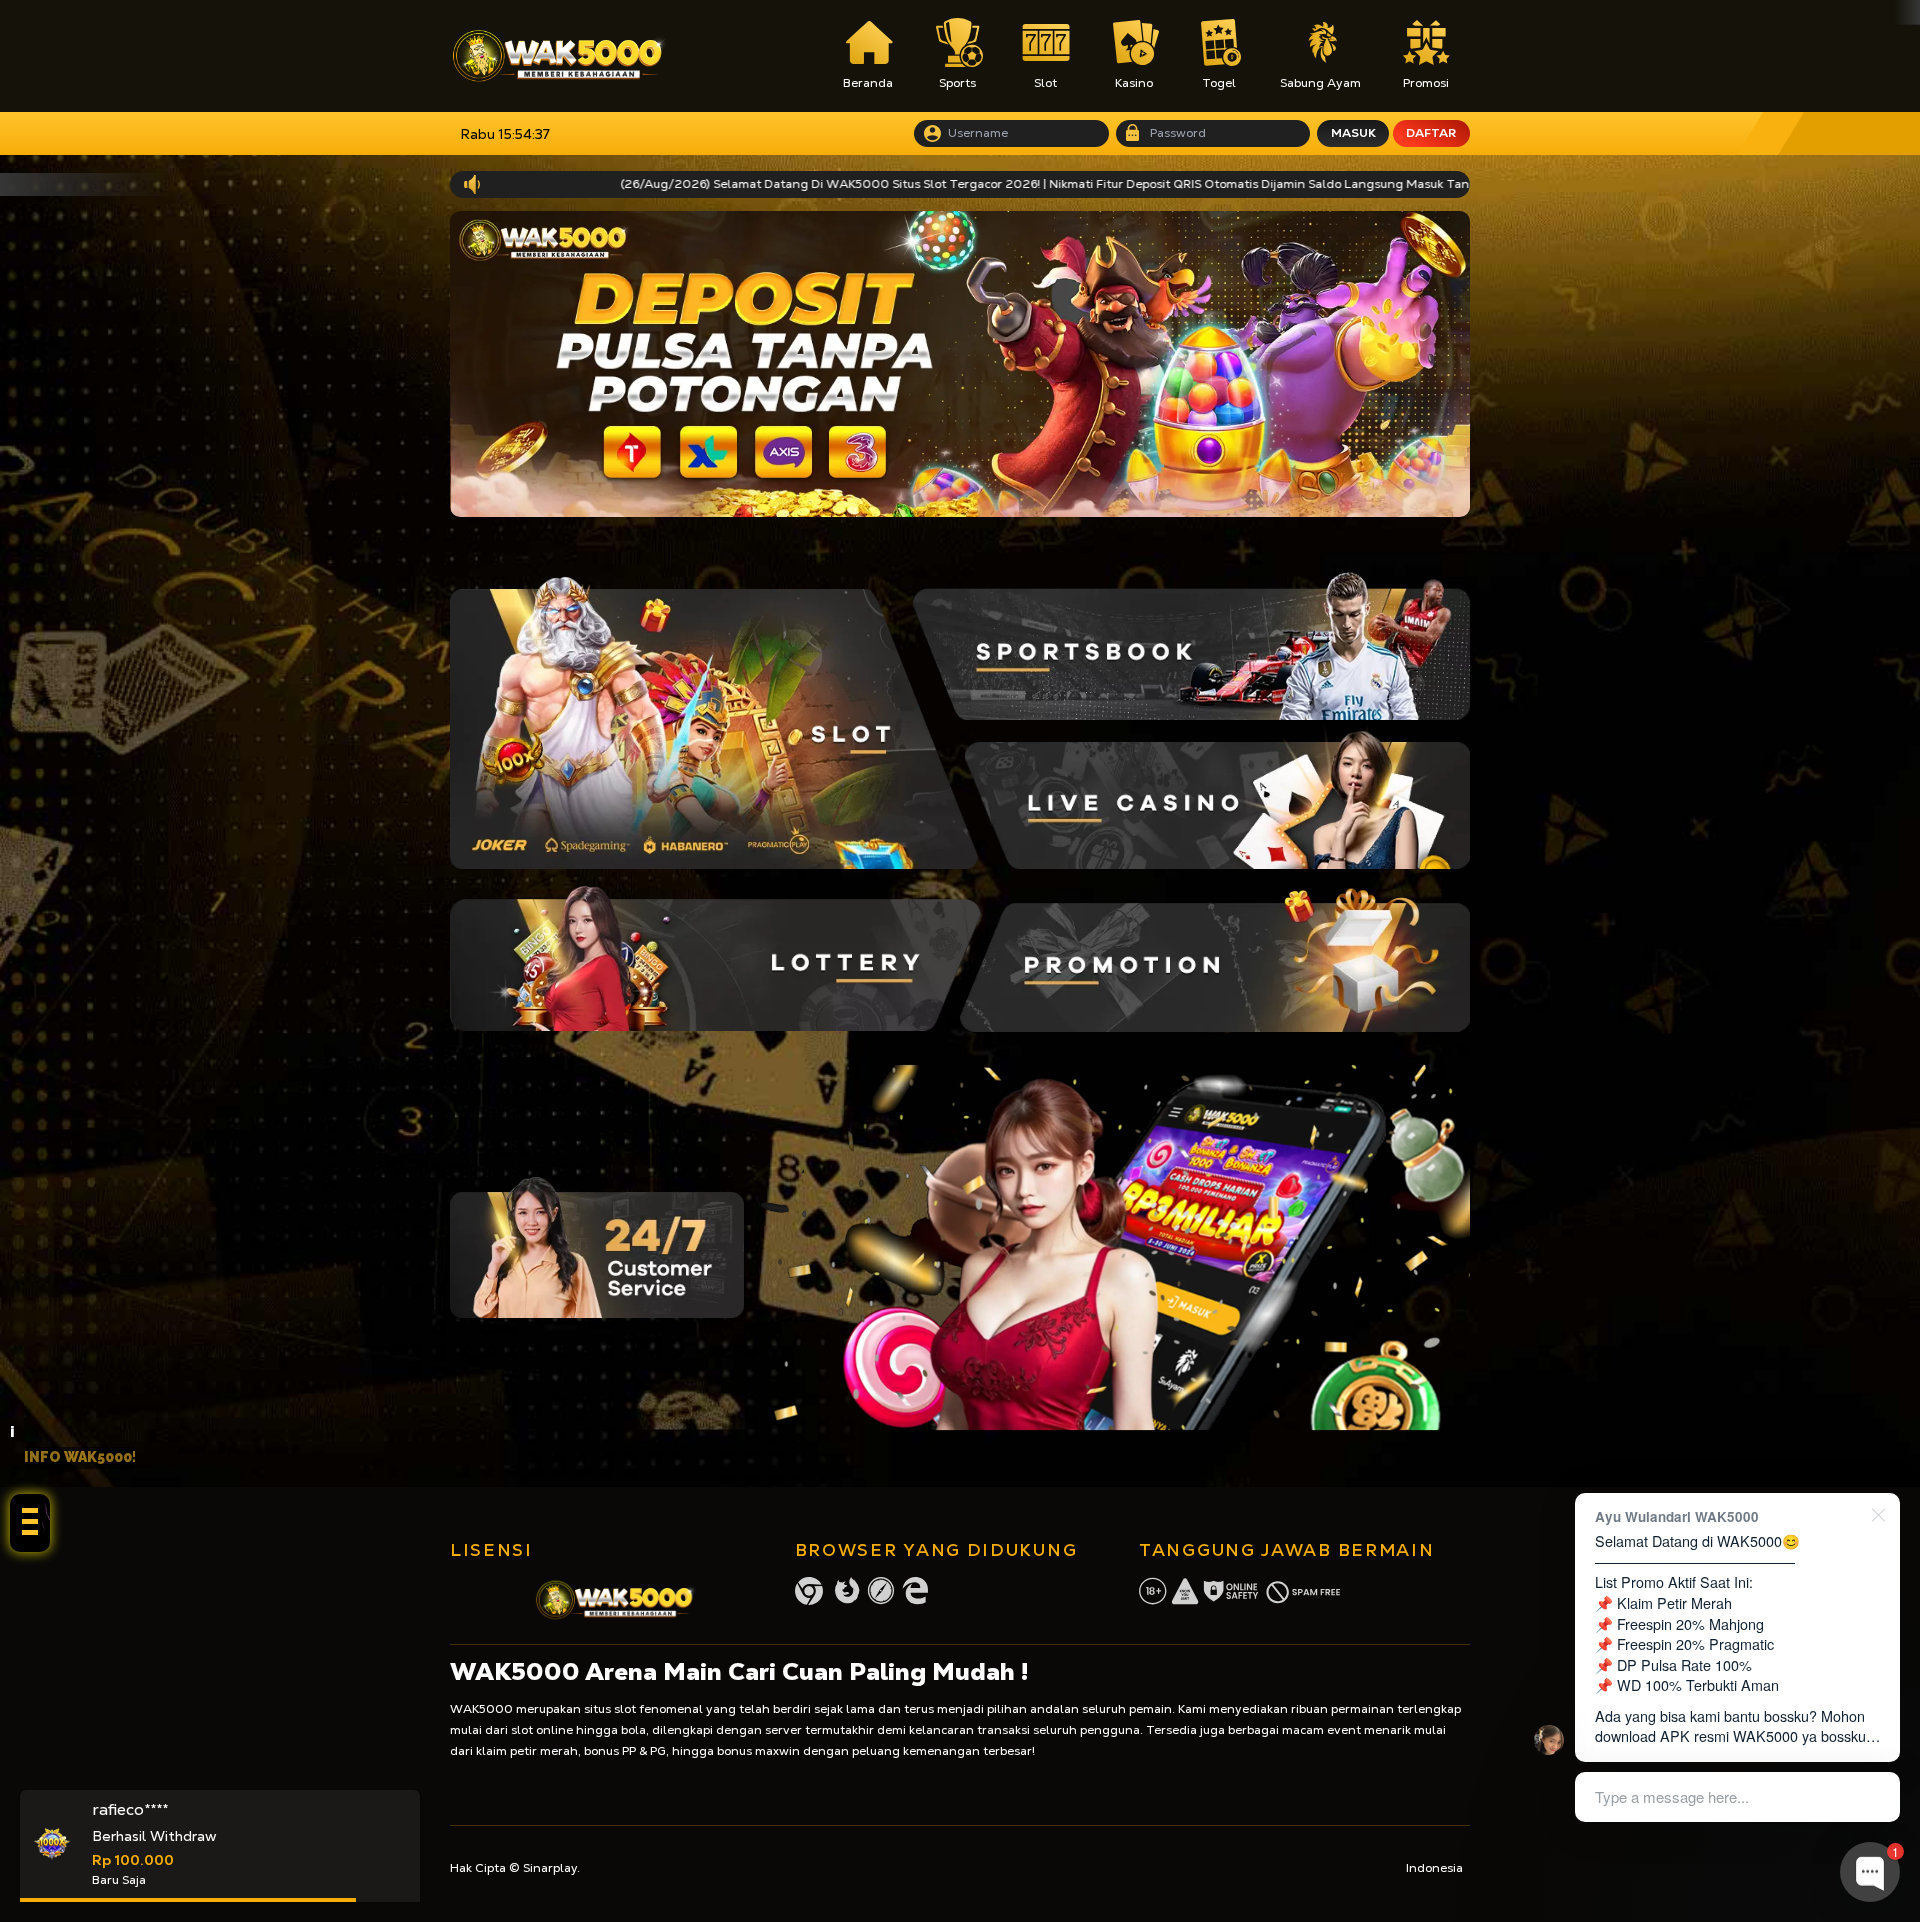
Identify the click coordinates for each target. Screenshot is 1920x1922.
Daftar (1431, 133)
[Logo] (559, 56)
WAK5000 (481, 1709)
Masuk (1353, 133)
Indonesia (1434, 1868)
